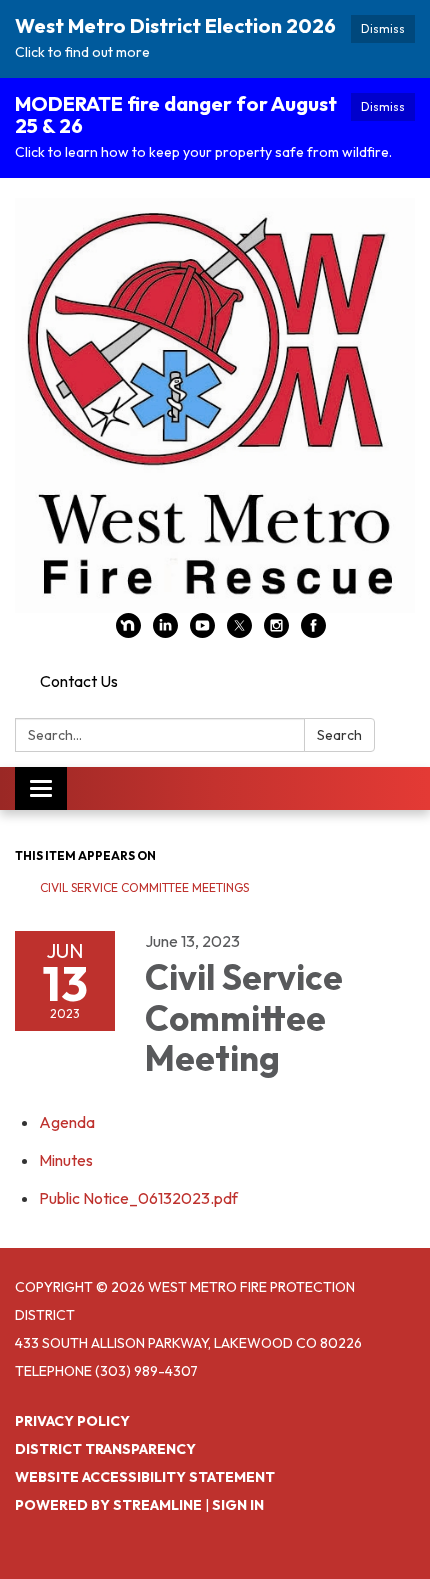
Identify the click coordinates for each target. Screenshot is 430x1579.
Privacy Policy (72, 1421)
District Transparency (105, 1449)
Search (339, 735)
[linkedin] (165, 632)
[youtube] (202, 632)
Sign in (238, 1505)
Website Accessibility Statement (145, 1477)
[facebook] (313, 632)
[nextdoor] (128, 632)
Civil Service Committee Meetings (144, 887)
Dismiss (383, 28)
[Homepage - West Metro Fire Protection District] (215, 405)
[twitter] (239, 632)
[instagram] (276, 632)
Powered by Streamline (108, 1505)
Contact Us (79, 681)
